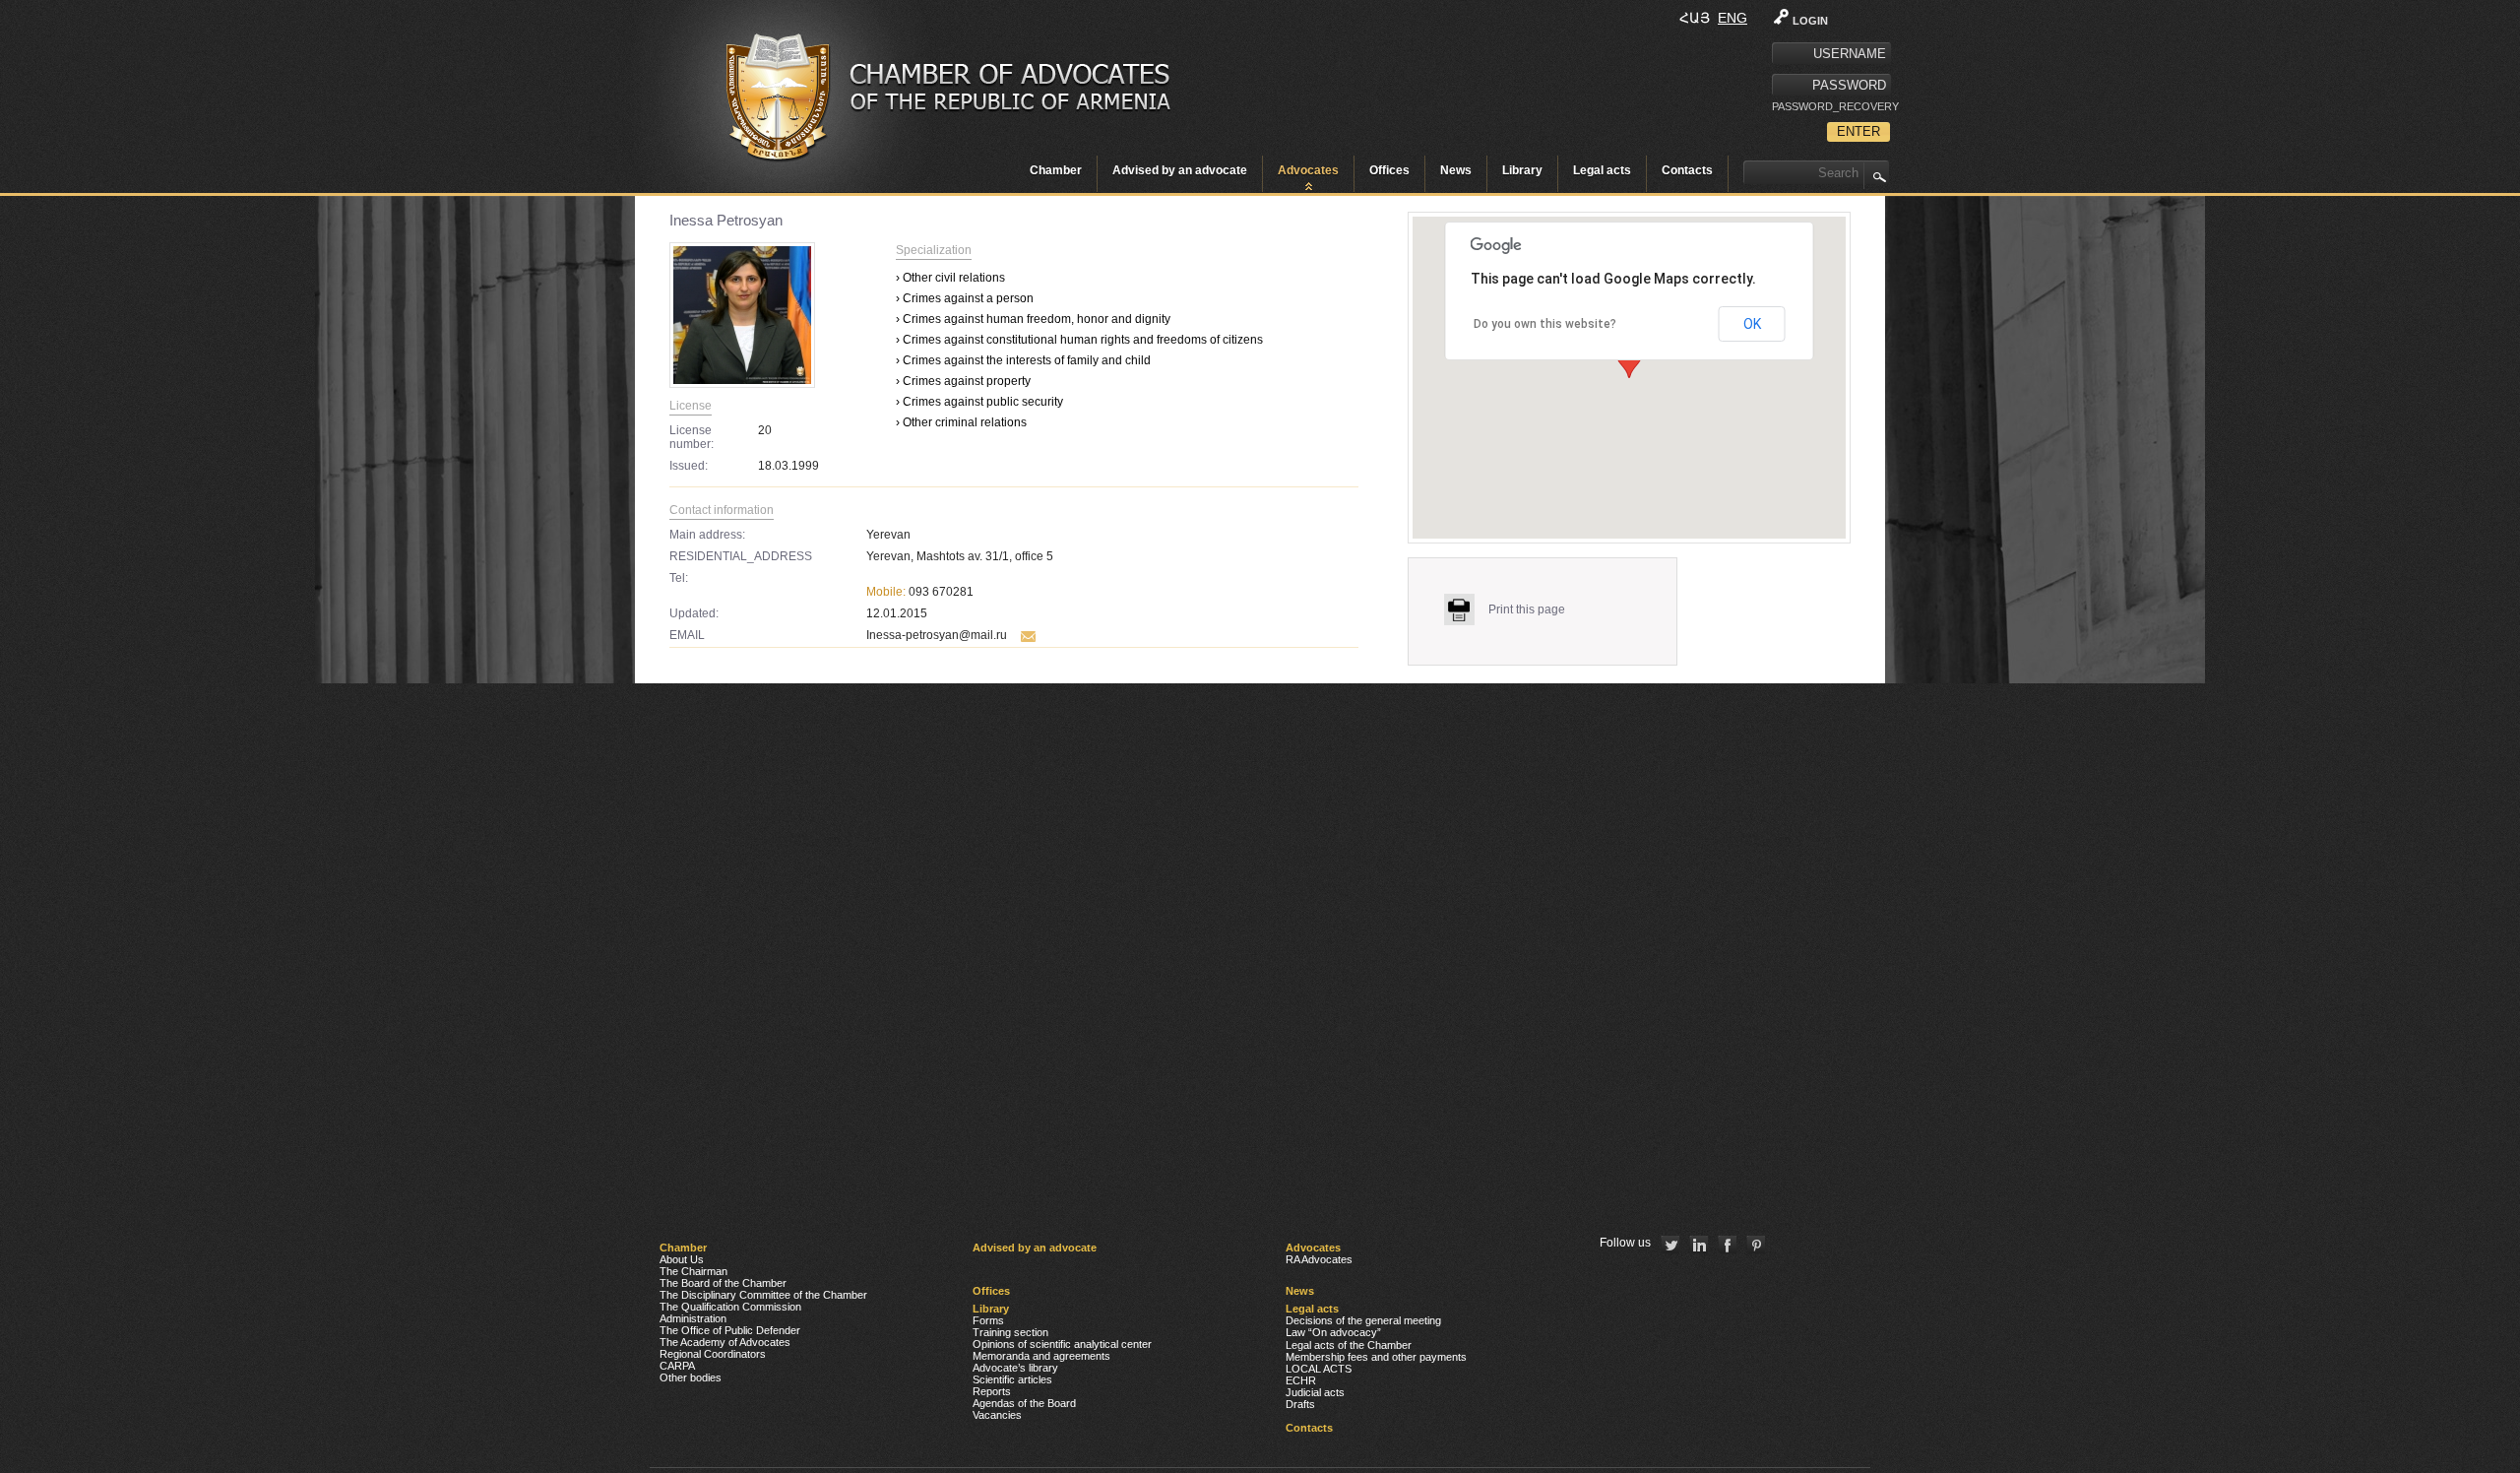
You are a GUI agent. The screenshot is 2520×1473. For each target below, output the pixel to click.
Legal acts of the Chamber (1349, 1345)
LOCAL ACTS (1319, 1369)
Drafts (1300, 1404)
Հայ (1695, 18)
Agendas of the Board (1024, 1403)
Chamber (1056, 170)
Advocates (1308, 170)
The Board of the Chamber (723, 1283)
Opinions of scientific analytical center (1062, 1344)
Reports (992, 1391)
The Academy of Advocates (725, 1342)
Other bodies (691, 1377)
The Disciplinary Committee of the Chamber (763, 1295)
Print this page (1527, 609)
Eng (1732, 18)
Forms (988, 1320)
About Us (682, 1259)
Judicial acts (1315, 1392)
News (1456, 170)
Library (1522, 170)
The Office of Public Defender (730, 1330)
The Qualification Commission (730, 1307)
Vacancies (997, 1415)
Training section (1010, 1332)
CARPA (677, 1366)
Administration (693, 1318)
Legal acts (1602, 170)
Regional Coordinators (713, 1354)
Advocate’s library (1015, 1368)
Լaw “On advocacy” (1333, 1332)
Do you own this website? (1545, 324)
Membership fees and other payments (1376, 1357)
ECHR (1301, 1380)
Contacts (1687, 170)
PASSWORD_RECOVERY (1831, 106)
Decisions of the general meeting (1363, 1320)
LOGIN (1810, 21)
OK (1752, 324)
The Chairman (693, 1271)
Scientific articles (1012, 1379)
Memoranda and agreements (1041, 1356)
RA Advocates (1319, 1259)
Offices (1389, 170)
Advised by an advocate (1180, 170)
